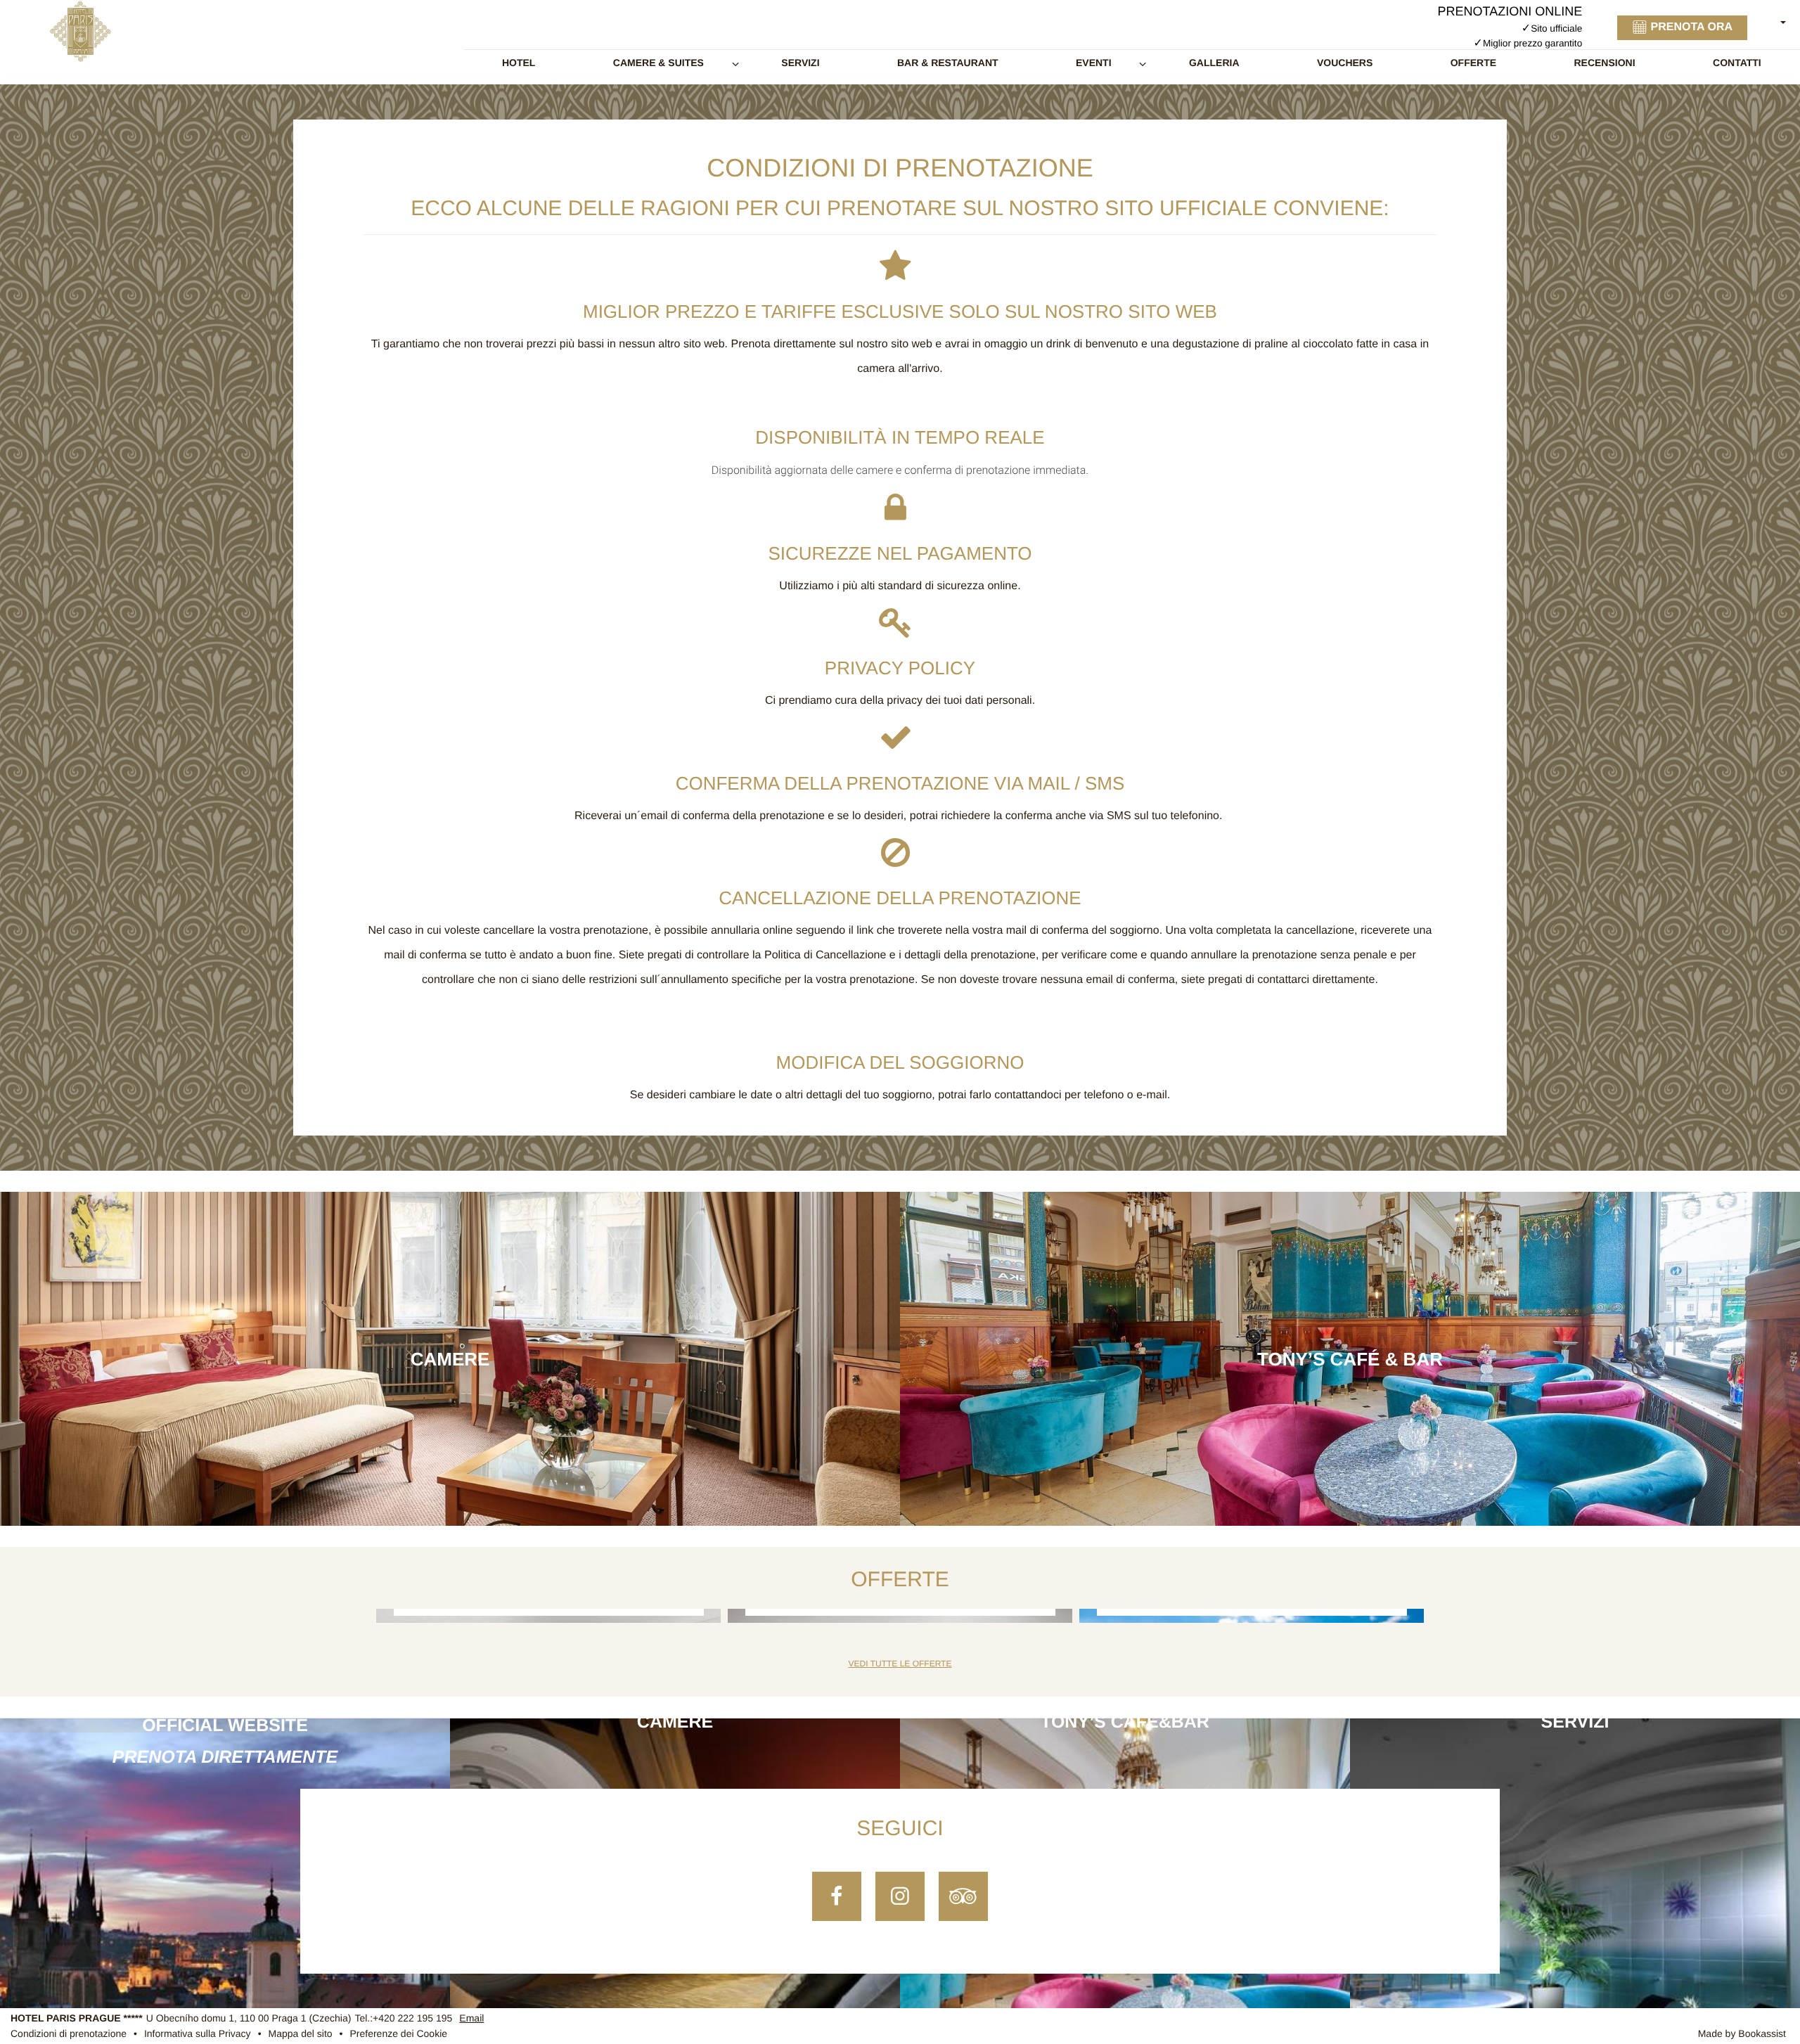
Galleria (1214, 63)
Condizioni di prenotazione (69, 2034)
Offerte (1473, 63)
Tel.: (403, 2018)
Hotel (519, 63)
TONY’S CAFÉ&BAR (1125, 1722)
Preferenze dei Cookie (399, 2034)
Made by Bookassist (1742, 2034)
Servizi (800, 63)
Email (471, 2018)
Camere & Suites (658, 63)
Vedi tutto (450, 1366)
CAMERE (675, 1722)
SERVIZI (1575, 1722)
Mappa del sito (301, 2034)
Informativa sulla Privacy (198, 2034)
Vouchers (1345, 63)
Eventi (1094, 63)
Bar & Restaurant (948, 63)
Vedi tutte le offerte (900, 1664)
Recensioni (1604, 63)
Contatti (1737, 63)
